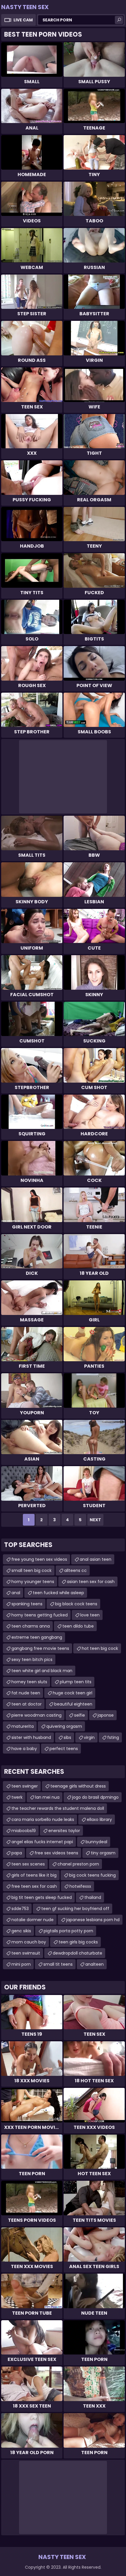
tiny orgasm (103, 1853)
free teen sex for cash (34, 1886)
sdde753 (20, 1909)
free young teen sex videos (39, 1559)
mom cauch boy (29, 1942)
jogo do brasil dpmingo (95, 1797)
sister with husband (31, 1737)
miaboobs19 (24, 1831)
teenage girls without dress (78, 1786)
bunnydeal (96, 1842)
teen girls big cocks (78, 1942)
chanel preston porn (78, 1864)
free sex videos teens (56, 1853)
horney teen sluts (29, 1682)
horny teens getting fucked (40, 1615)
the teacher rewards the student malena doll (58, 1808)
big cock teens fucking (92, 1875)
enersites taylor (64, 1831)
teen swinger (25, 1786)
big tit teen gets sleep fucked (42, 1897)
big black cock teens (76, 1604)
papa (17, 1853)
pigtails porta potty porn (68, 1931)
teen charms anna (31, 1626)
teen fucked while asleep (58, 1593)
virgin (89, 1737)
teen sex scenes (28, 1864)
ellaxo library (99, 1819)
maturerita (23, 1726)
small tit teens (58, 1964)
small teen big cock (31, 1570)
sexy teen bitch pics (32, 1660)
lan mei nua (47, 1797)
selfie (80, 1715)
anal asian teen (96, 1559)
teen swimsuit (26, 1953)
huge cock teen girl (73, 1693)
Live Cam (23, 20)
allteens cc (75, 1570)
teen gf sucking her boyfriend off (75, 1909)
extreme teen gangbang (37, 1637)
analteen (94, 1964)
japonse (106, 1715)
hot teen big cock (100, 1648)
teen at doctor (27, 1704)
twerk (17, 1797)
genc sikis (21, 1931)
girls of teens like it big (34, 1875)
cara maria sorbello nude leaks (43, 1819)
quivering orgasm (64, 1726)
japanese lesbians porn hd (93, 1920)
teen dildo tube (78, 1626)
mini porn (21, 1964)
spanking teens (27, 1604)
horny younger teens (33, 1582)
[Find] (119, 20)
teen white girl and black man (42, 1671)
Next (95, 1520)
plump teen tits (76, 1682)
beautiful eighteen (73, 1704)
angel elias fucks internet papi (42, 1842)
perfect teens (64, 1749)
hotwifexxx (80, 1886)
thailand (93, 1897)
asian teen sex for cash (91, 1582)
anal (16, 1593)
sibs (67, 1737)
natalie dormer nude (33, 1920)
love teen (90, 1615)
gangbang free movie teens (40, 1648)
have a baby (24, 1749)
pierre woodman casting (36, 1715)
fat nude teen (26, 1693)
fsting (113, 1737)
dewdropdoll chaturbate (78, 1953)
